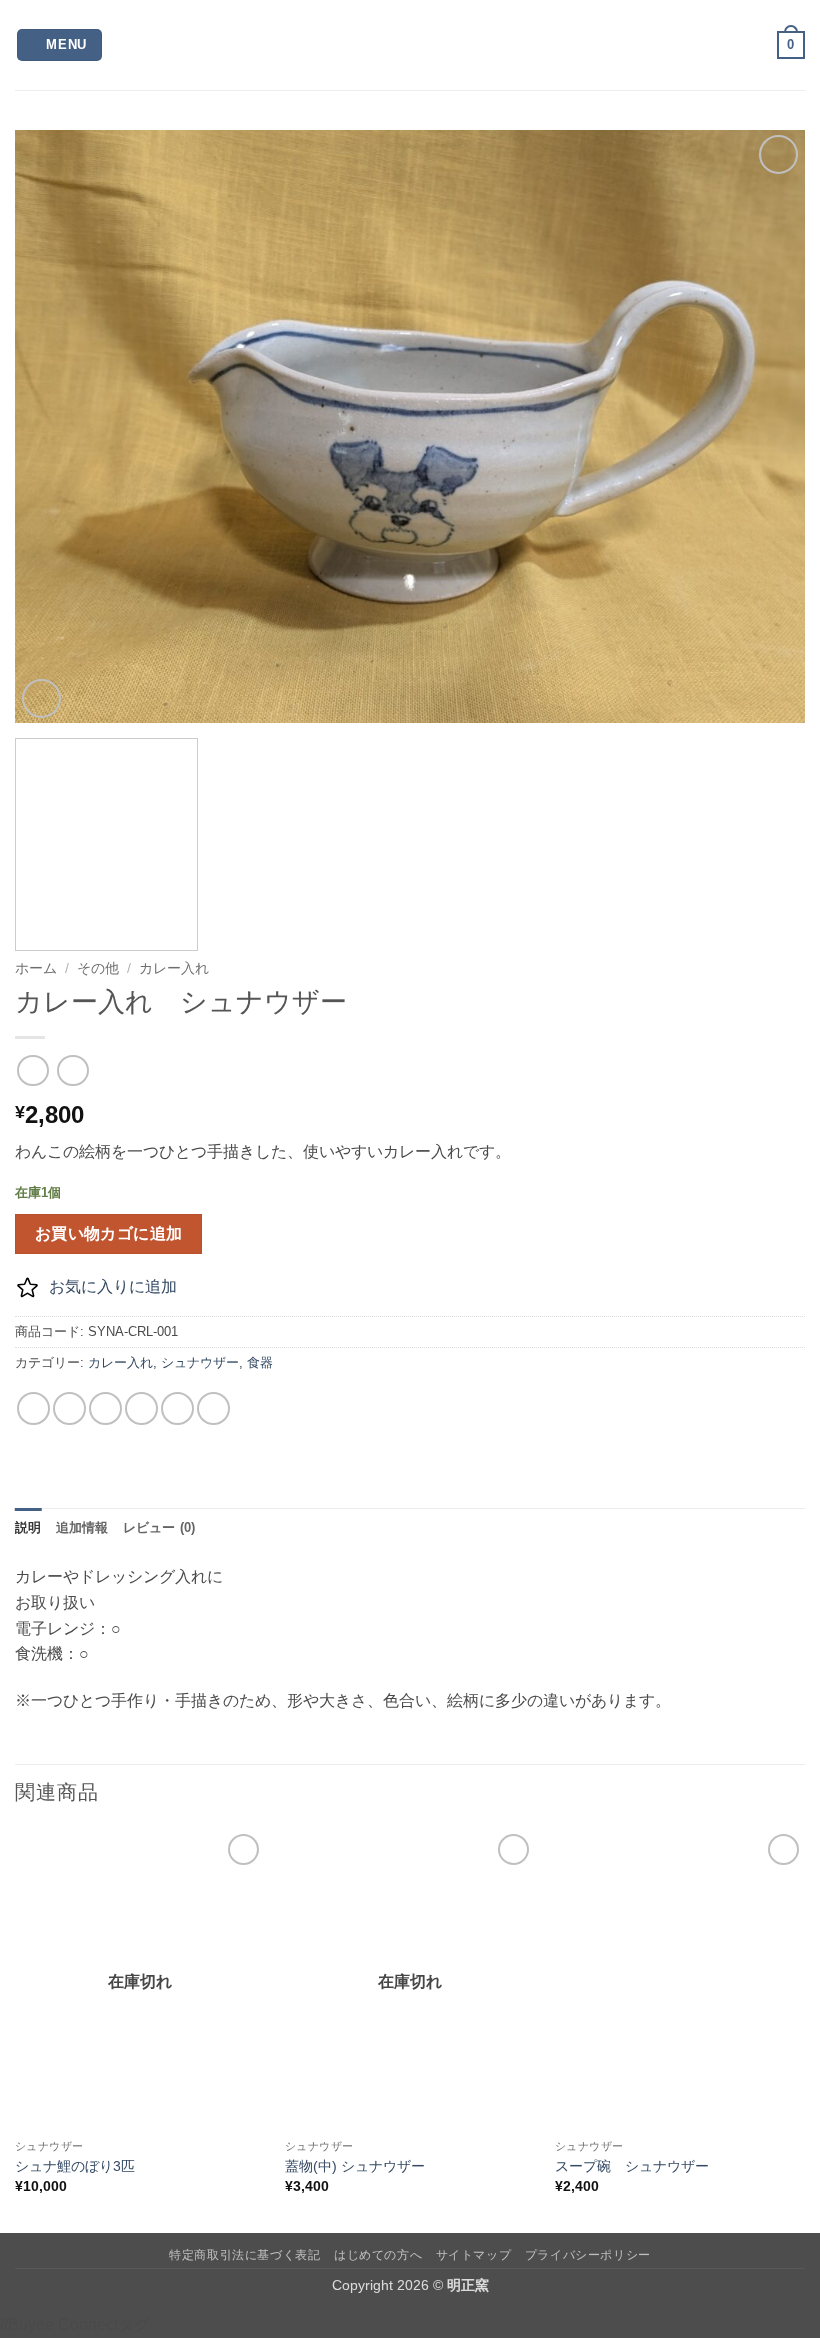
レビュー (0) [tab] (159, 1527)
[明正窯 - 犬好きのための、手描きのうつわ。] (410, 45)
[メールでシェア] (141, 1408)
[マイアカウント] (753, 45)
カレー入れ (174, 968)
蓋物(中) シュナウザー (355, 2166)
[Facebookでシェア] (69, 1408)
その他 (98, 968)
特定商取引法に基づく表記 (244, 2255)
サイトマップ (474, 2255)
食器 (260, 1362)
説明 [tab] (28, 1527)
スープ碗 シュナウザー (632, 2166)
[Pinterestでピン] (177, 1408)
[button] (60, 45)
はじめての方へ (378, 2255)
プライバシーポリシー (588, 2255)
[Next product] (32, 1070)
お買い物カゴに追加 (109, 1233)
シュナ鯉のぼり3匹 (75, 2166)
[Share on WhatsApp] (33, 1408)
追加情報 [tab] (82, 1527)
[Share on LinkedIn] (213, 1408)
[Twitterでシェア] (105, 1408)
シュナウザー (200, 1362)
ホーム (36, 968)
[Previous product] (72, 1070)
